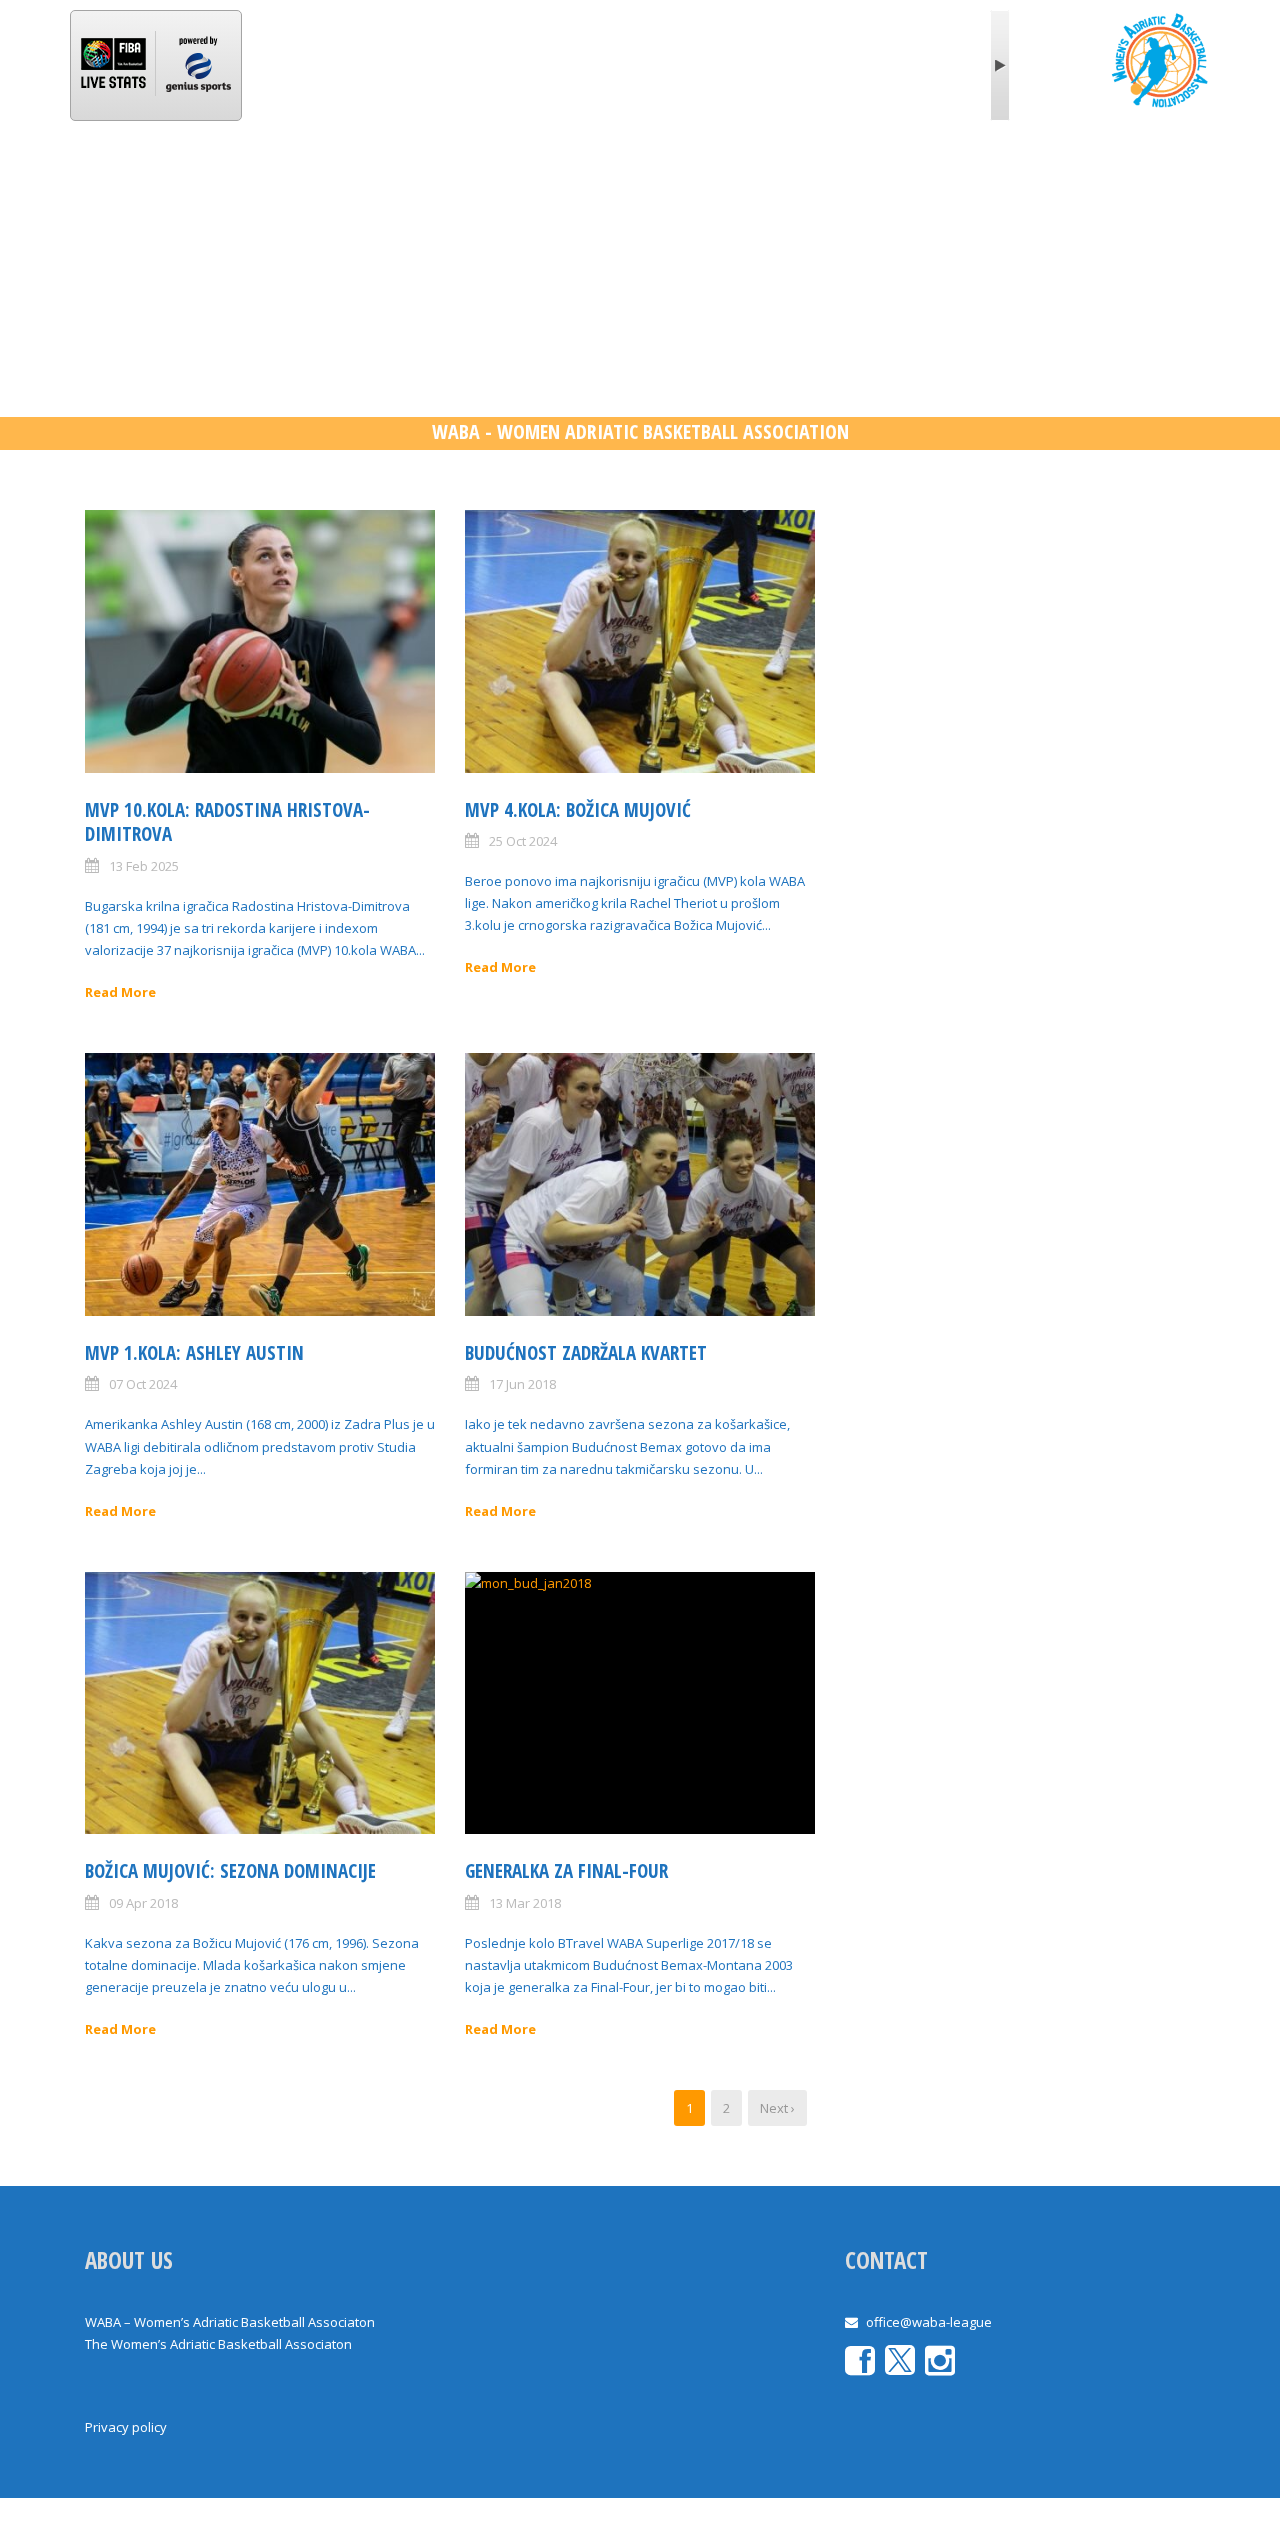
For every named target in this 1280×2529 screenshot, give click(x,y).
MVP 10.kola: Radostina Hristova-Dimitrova (227, 822)
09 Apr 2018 (143, 1903)
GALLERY (801, 183)
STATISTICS (473, 183)
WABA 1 (369, 183)
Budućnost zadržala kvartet (586, 1353)
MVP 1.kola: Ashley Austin (194, 1353)
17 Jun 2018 (522, 1384)
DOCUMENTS (911, 183)
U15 (720, 183)
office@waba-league (929, 2322)
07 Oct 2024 (143, 1384)
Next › (777, 2108)
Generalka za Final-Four (566, 1871)
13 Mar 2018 (525, 1903)
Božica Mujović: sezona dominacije (230, 1871)
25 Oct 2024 (523, 841)
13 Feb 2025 (144, 866)
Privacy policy (126, 2427)
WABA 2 (577, 183)
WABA (205, 183)
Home (125, 183)
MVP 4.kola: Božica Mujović (578, 810)
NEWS (284, 183)
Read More (120, 992)
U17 (655, 183)
